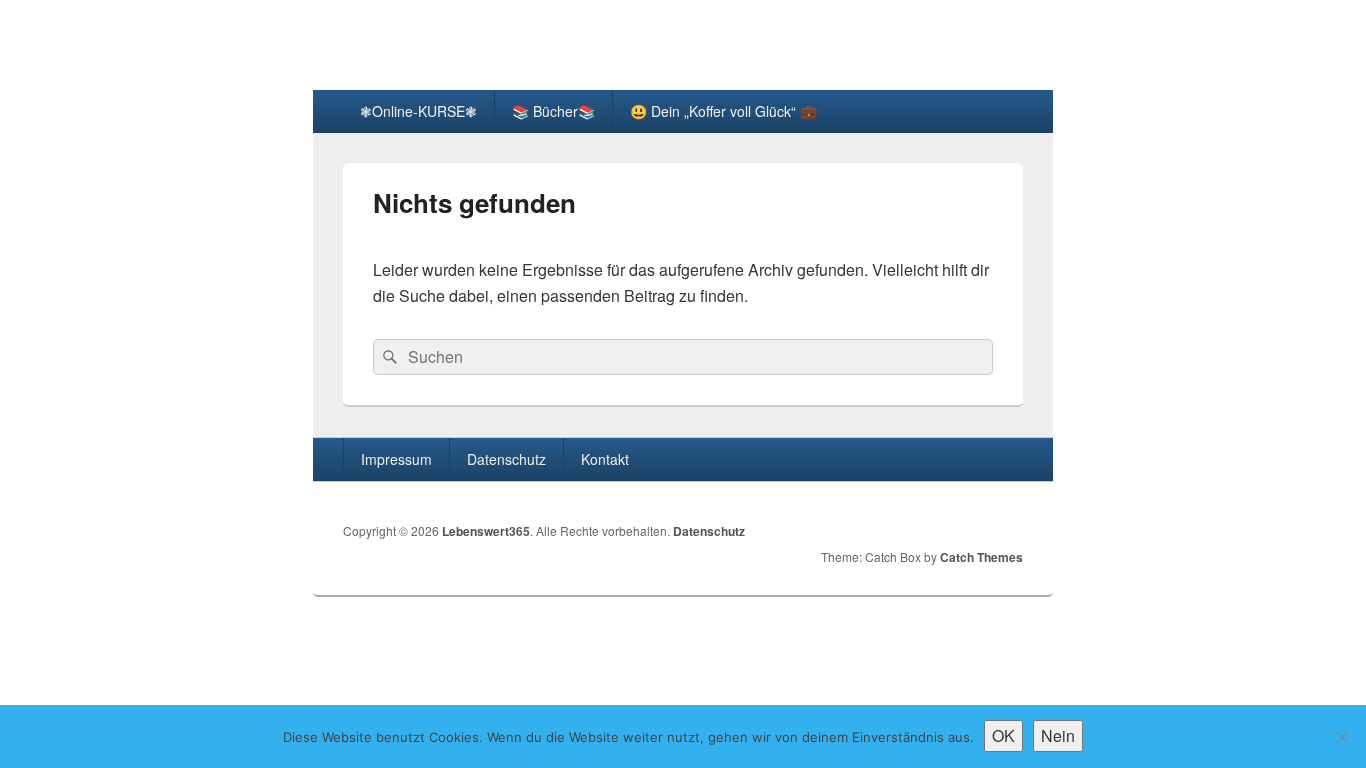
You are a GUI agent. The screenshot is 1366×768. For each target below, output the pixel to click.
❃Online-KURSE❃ (418, 111)
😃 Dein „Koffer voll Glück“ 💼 (723, 111)
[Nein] (1341, 737)
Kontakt (605, 459)
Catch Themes (981, 557)
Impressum (396, 459)
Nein (1058, 735)
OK (1003, 735)
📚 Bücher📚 (553, 111)
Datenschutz (506, 459)
